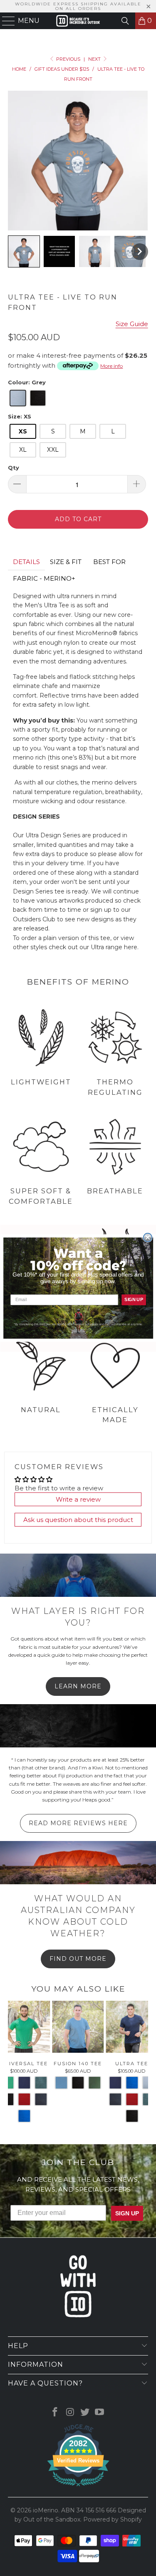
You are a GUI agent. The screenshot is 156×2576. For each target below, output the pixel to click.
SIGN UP (134, 1299)
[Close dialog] (147, 1237)
